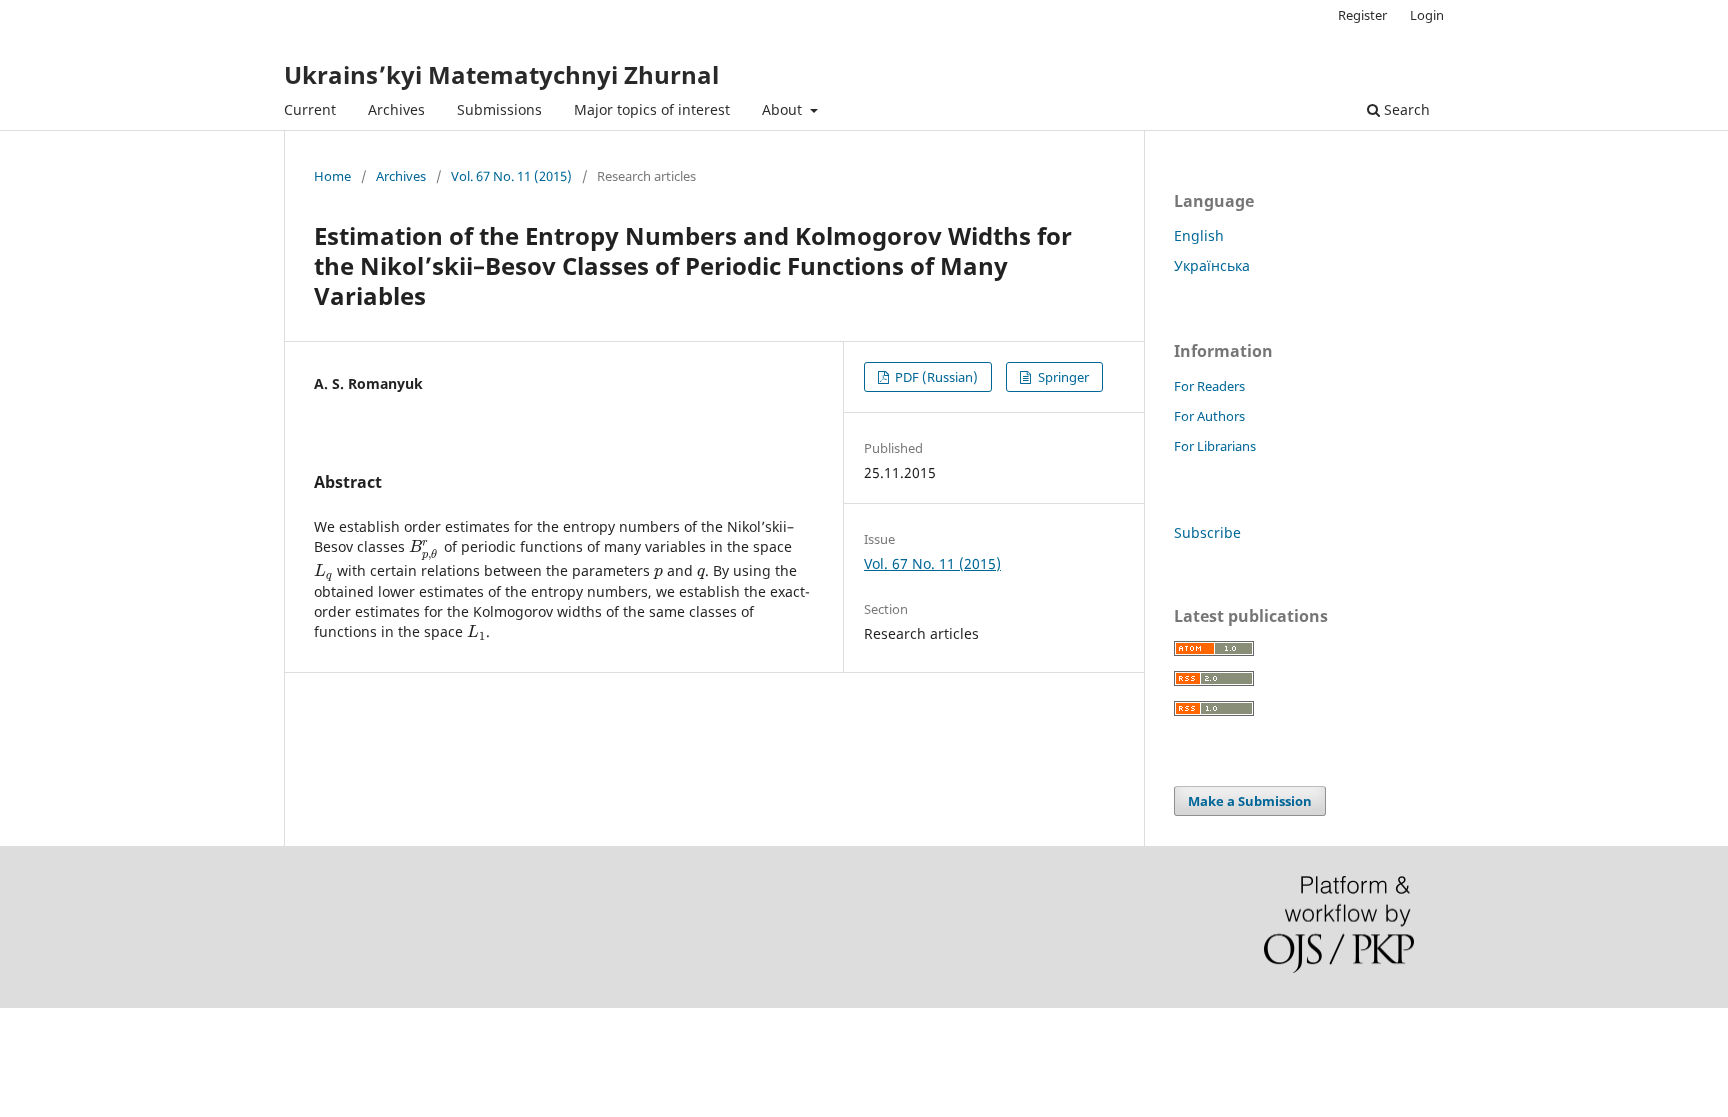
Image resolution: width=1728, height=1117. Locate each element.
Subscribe (1207, 532)
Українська (1212, 265)
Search (1405, 109)
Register (1362, 15)
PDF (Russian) (935, 377)
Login (1427, 15)
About (784, 109)
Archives (396, 109)
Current (310, 109)
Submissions (499, 109)
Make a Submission (1250, 801)
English (1199, 235)
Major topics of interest (652, 109)
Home (332, 176)
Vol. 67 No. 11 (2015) (511, 176)
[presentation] (424, 546)
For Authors (1209, 416)
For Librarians (1215, 446)
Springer (1062, 377)
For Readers (1209, 386)
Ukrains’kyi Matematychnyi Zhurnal (501, 74)
